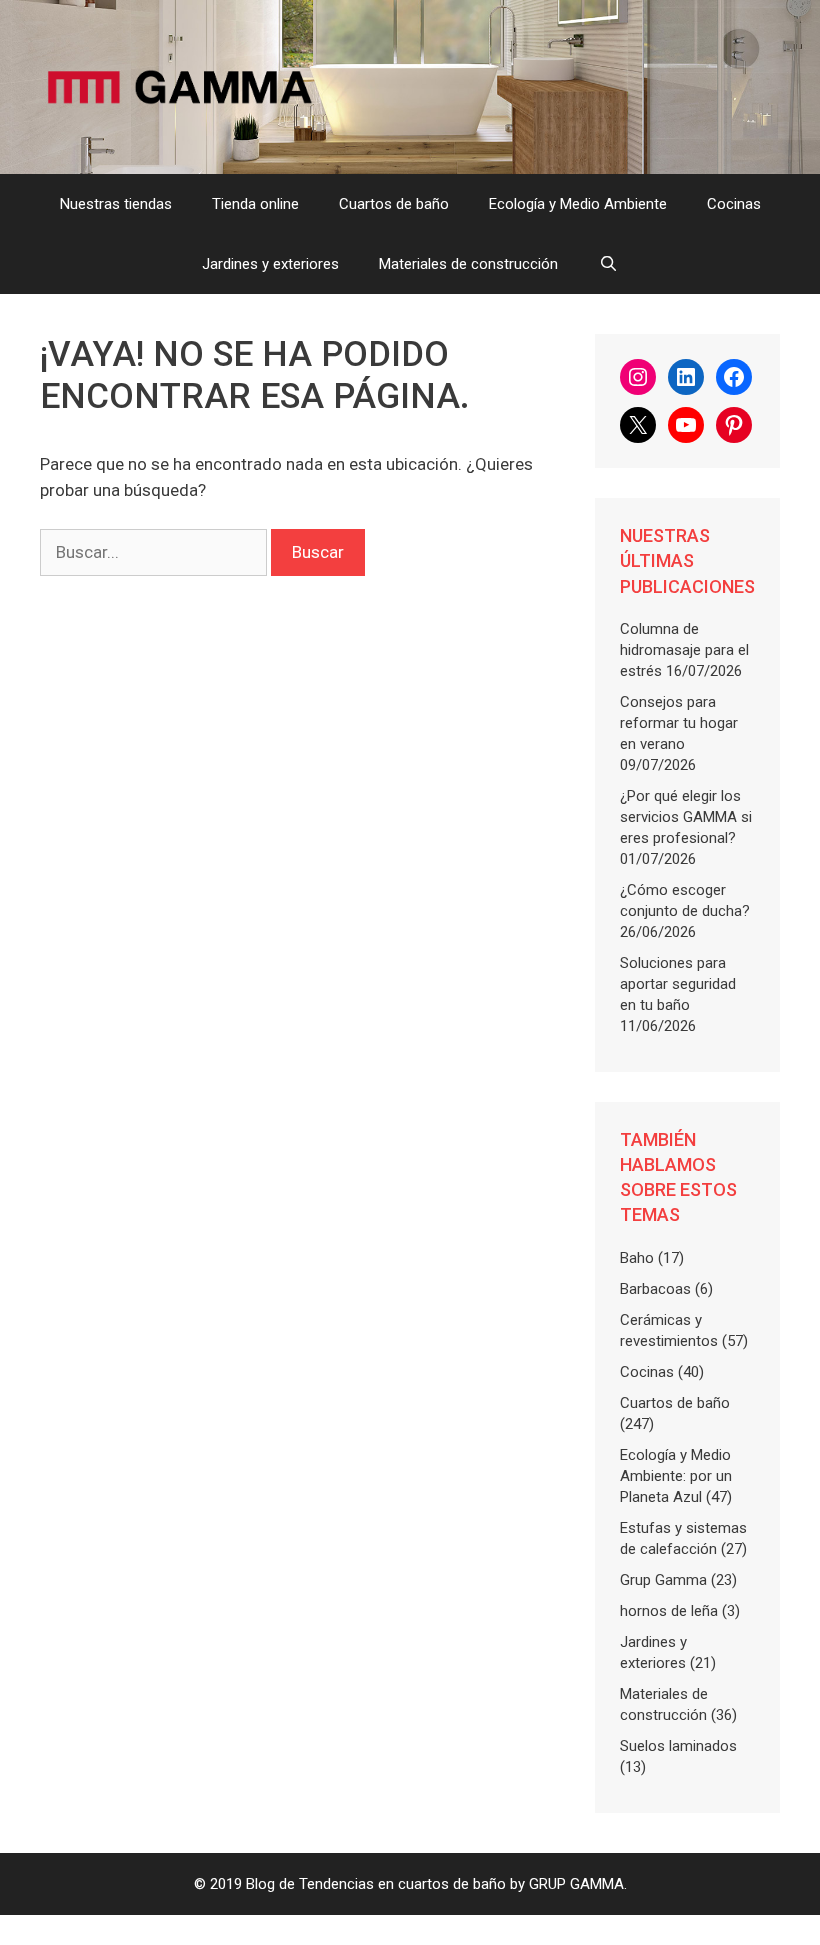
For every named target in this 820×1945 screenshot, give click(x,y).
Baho (637, 1258)
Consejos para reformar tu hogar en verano (679, 723)
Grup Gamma (663, 1580)
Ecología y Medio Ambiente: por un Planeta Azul (676, 1476)
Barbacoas (655, 1289)
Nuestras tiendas (116, 204)
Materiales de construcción (468, 264)
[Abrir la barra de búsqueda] (607, 264)
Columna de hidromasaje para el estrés (684, 650)
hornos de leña (669, 1611)
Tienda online (255, 204)
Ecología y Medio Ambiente (578, 204)
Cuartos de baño (394, 204)
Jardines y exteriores (270, 264)
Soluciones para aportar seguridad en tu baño (678, 984)
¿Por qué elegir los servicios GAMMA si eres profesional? (686, 817)
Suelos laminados (678, 1746)
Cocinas (734, 204)
